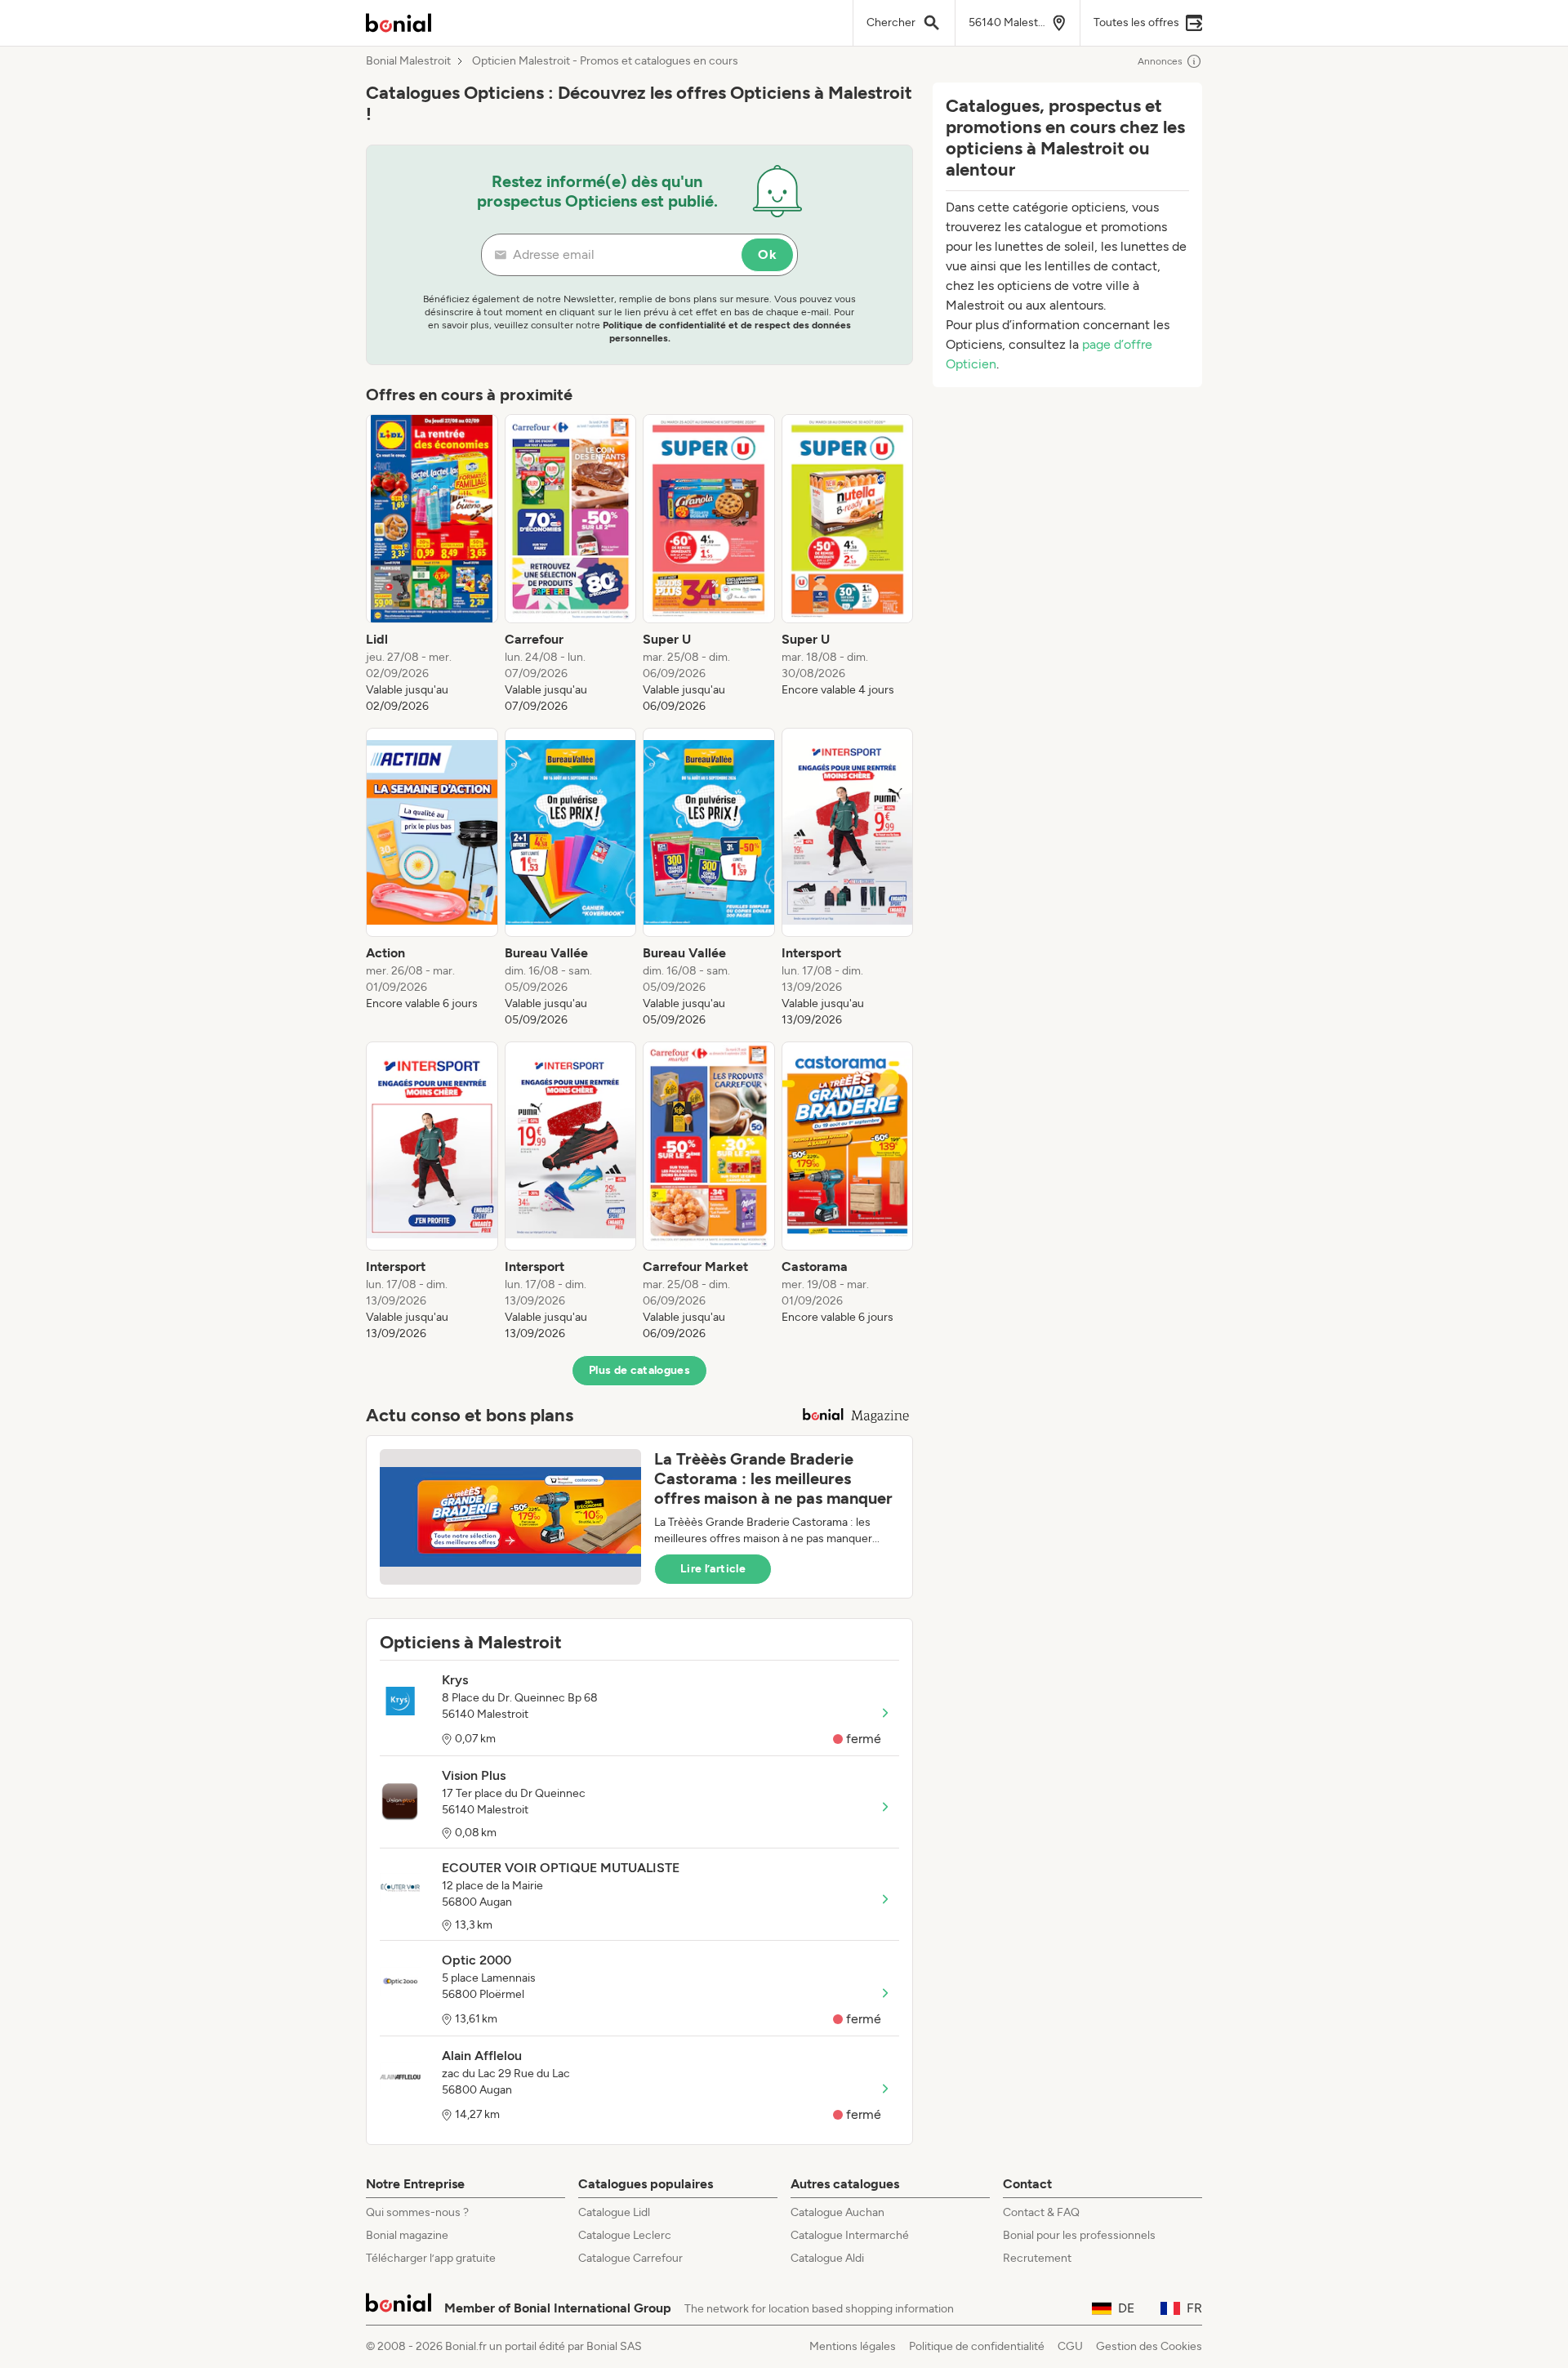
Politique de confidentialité (977, 2346)
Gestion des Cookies (1149, 2346)
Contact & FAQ (1041, 2212)
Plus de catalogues (639, 1370)
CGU (1070, 2346)
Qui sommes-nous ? (417, 2212)
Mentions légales (853, 2346)
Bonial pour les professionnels (1079, 2235)
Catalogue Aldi (827, 2258)
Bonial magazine (407, 2235)
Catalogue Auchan (837, 2212)
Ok (767, 254)
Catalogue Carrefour (630, 2258)
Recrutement (1037, 2258)
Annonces (1160, 61)
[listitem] (432, 564)
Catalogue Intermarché (850, 2235)
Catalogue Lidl (614, 2212)
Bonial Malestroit (408, 61)
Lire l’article (713, 1569)
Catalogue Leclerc (625, 2235)
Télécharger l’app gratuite (431, 2258)
